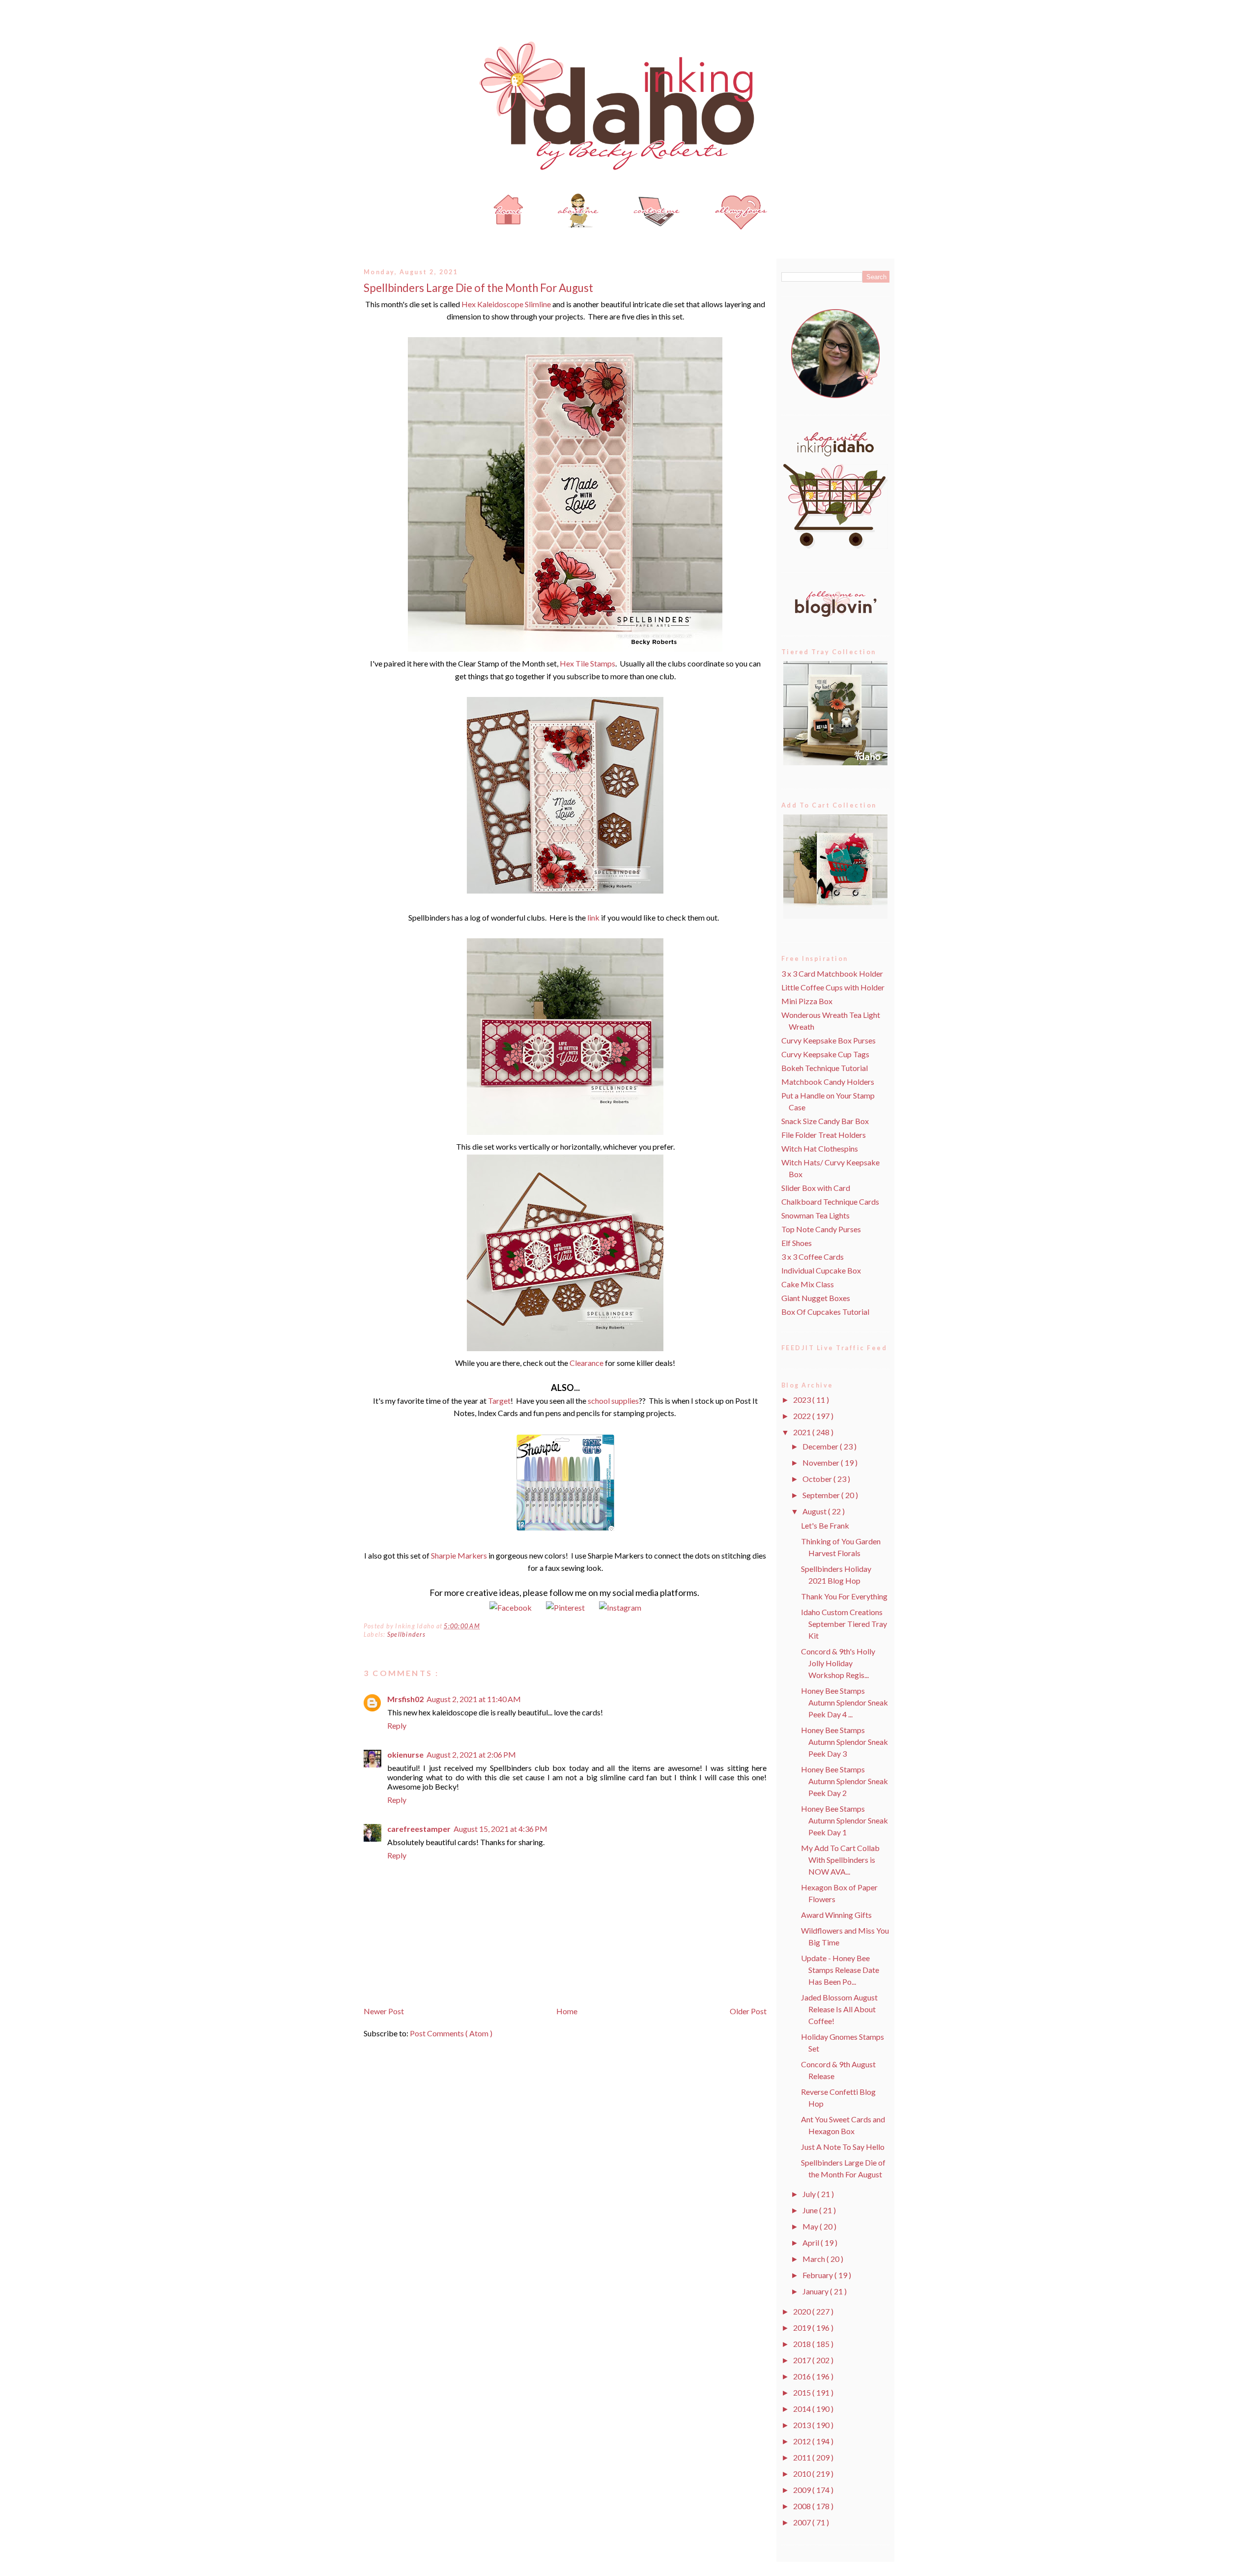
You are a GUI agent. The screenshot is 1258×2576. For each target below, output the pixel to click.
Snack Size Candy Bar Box (825, 1121)
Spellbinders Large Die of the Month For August (478, 288)
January (816, 2291)
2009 (803, 2490)
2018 (803, 2344)
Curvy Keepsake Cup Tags (825, 1054)
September (822, 1495)
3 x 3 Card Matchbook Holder (832, 973)
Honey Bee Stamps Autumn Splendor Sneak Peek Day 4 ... (844, 1702)
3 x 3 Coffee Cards (813, 1257)
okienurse (405, 1754)
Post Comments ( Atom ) (451, 2033)
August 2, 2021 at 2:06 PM (471, 1754)
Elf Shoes (797, 1243)
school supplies (613, 1401)
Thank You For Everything (844, 1596)
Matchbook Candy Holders (828, 1082)
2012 (803, 2441)
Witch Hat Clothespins (820, 1148)
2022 (803, 1416)
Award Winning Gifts (836, 1915)
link (593, 917)
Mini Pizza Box (807, 1001)
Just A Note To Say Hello (843, 2147)
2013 (803, 2425)
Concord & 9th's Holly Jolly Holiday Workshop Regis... (838, 1663)
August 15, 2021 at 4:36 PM (500, 1829)
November (822, 1462)
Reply (397, 1725)
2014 (803, 2409)
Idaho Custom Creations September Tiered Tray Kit (844, 1624)
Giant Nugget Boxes (816, 1298)
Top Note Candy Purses (821, 1229)
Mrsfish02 (405, 1699)
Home (567, 2011)
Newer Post (384, 2011)
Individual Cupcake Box (821, 1270)
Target (499, 1401)
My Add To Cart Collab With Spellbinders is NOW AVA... (840, 1860)
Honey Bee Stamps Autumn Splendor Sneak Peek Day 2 (844, 1781)
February (818, 2275)
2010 (803, 2474)
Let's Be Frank (825, 1525)
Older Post (748, 2011)
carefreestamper (419, 1829)
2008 (803, 2506)
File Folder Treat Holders (824, 1135)
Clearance (586, 1363)
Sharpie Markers (459, 1555)
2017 (803, 2360)
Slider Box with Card (816, 1188)
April (812, 2243)
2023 (803, 1400)
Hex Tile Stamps (587, 663)
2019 (803, 2328)
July (810, 2194)
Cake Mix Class (808, 1284)
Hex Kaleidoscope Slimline (506, 304)
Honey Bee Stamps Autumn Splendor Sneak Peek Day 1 (844, 1820)
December (821, 1446)
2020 (803, 2311)
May (811, 2226)
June (811, 2210)
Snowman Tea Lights (815, 1215)
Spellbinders (406, 1635)
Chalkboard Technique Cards (830, 1201)
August (815, 1511)
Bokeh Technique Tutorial (825, 1068)
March (815, 2259)
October (818, 1479)
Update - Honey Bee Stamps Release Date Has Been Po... (840, 1970)
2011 (803, 2457)
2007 (803, 2522)
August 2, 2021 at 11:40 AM (474, 1699)
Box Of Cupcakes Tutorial (825, 1312)
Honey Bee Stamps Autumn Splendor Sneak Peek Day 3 (844, 1742)
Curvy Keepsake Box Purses (829, 1040)
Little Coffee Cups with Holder (833, 987)
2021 (803, 1432)
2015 (803, 2392)
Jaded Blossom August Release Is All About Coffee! (839, 2009)
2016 (803, 2376)
